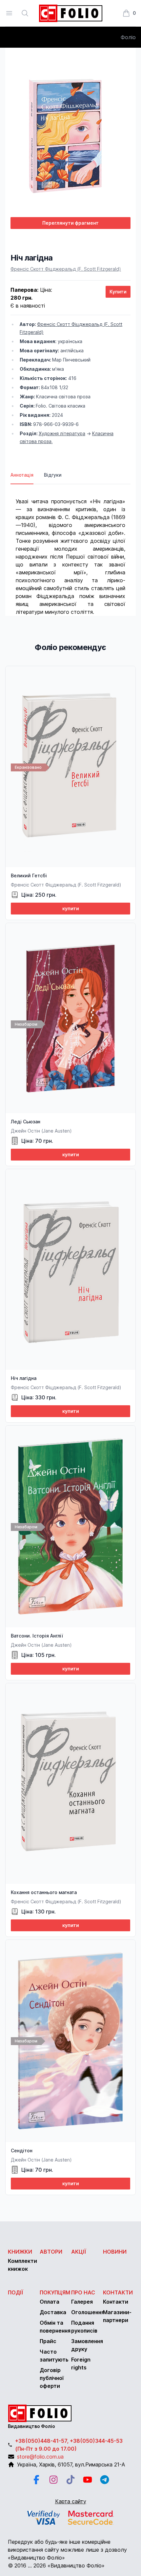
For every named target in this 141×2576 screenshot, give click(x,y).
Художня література (62, 433)
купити (71, 908)
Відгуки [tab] (53, 475)
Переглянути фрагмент (70, 223)
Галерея (82, 2302)
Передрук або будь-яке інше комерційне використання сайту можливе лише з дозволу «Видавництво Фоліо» (67, 2550)
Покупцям (55, 2292)
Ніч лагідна (24, 1378)
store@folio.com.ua (40, 2457)
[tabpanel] (70, 550)
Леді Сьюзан (26, 1122)
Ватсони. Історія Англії (37, 1636)
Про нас (83, 2292)
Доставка (53, 2312)
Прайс (48, 2341)
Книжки (20, 2252)
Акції (79, 2252)
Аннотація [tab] (22, 475)
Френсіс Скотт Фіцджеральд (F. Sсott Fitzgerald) (66, 269)
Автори (51, 2252)
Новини (115, 2252)
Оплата (50, 2302)
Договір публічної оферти (52, 2378)
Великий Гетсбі (29, 875)
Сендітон (22, 2151)
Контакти (118, 2292)
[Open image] (70, 132)
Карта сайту (71, 2501)
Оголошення (88, 2312)
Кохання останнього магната (44, 1892)
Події (16, 2292)
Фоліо (128, 37)
